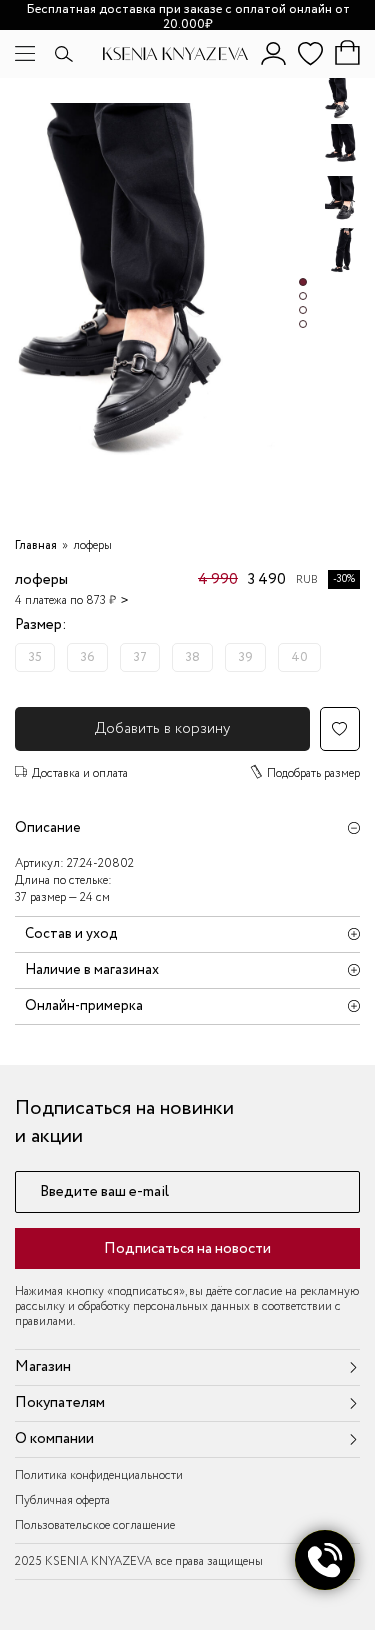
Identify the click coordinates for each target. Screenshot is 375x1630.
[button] (303, 282)
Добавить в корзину (162, 729)
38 (192, 657)
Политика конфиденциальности (99, 1475)
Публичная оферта (62, 1500)
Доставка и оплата (80, 773)
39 (245, 657)
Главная (36, 545)
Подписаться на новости (187, 1249)
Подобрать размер (313, 773)
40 (299, 657)
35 (35, 657)
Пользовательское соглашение (95, 1525)
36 (87, 657)
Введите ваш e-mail (104, 1192)
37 (140, 657)
